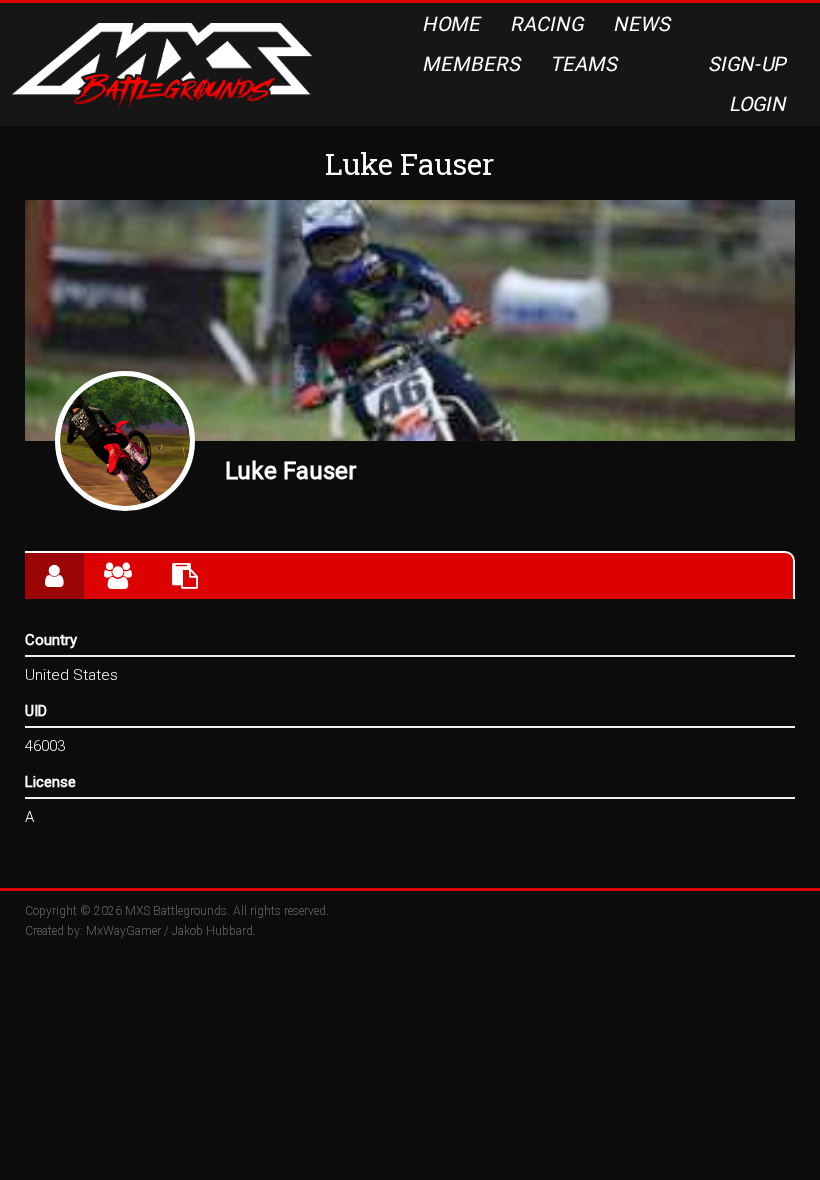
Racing (548, 24)
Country (51, 640)
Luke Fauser (291, 471)
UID (36, 711)
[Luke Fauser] (125, 441)
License (50, 782)
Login (760, 104)
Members (472, 64)
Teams (585, 64)
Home (452, 24)
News (643, 24)
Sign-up (749, 64)
